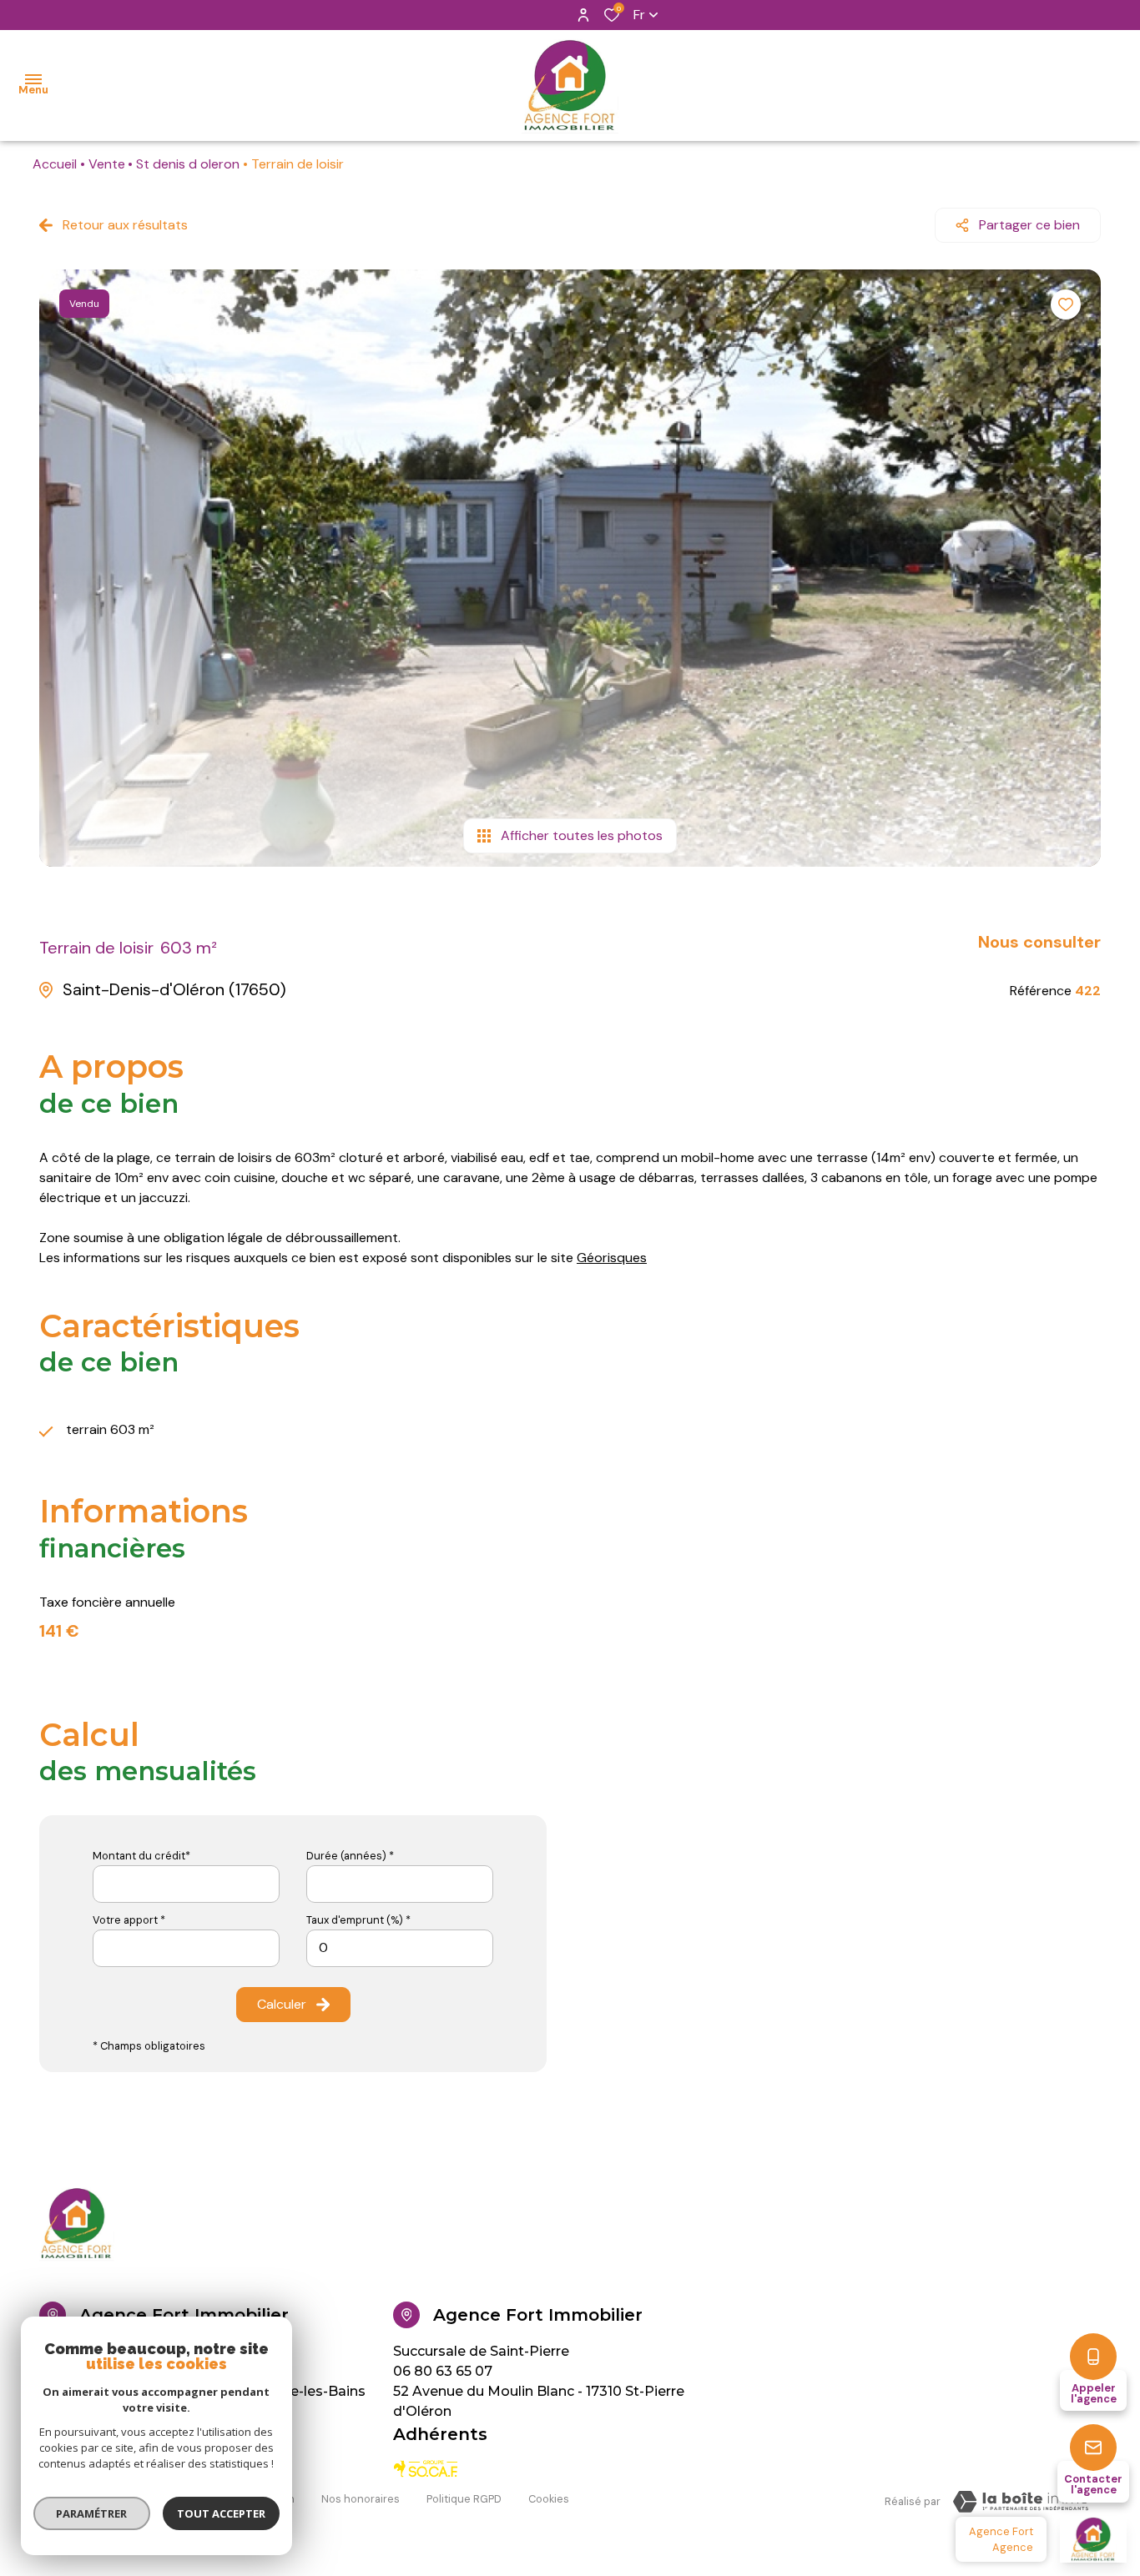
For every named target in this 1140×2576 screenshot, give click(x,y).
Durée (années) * (350, 1856)
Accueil (55, 164)
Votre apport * (129, 1920)
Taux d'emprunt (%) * (358, 1920)
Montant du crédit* (141, 1856)
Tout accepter (221, 2513)
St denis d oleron (188, 164)
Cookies (549, 2499)
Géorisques (612, 1258)
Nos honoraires (361, 2499)
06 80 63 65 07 (443, 2371)
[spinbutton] (400, 1948)
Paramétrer (92, 2513)
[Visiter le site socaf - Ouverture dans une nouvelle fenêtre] (426, 2469)
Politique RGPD (464, 2499)
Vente (107, 164)
